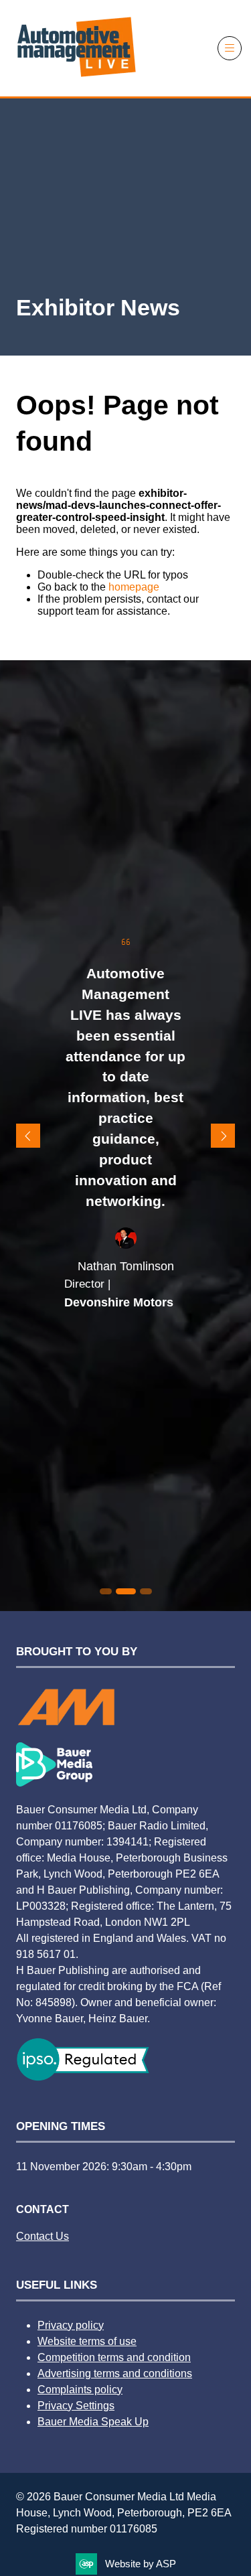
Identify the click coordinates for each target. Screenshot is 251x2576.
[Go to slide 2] (106, 1591)
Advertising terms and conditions (115, 2373)
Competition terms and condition (114, 2357)
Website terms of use (87, 2341)
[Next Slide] (223, 1136)
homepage (134, 587)
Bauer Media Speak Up (93, 2422)
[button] (230, 48)
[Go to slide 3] (126, 1591)
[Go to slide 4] (146, 1591)
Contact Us (43, 2236)
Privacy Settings (76, 2406)
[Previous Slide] (28, 1136)
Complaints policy (80, 2390)
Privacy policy (71, 2325)
